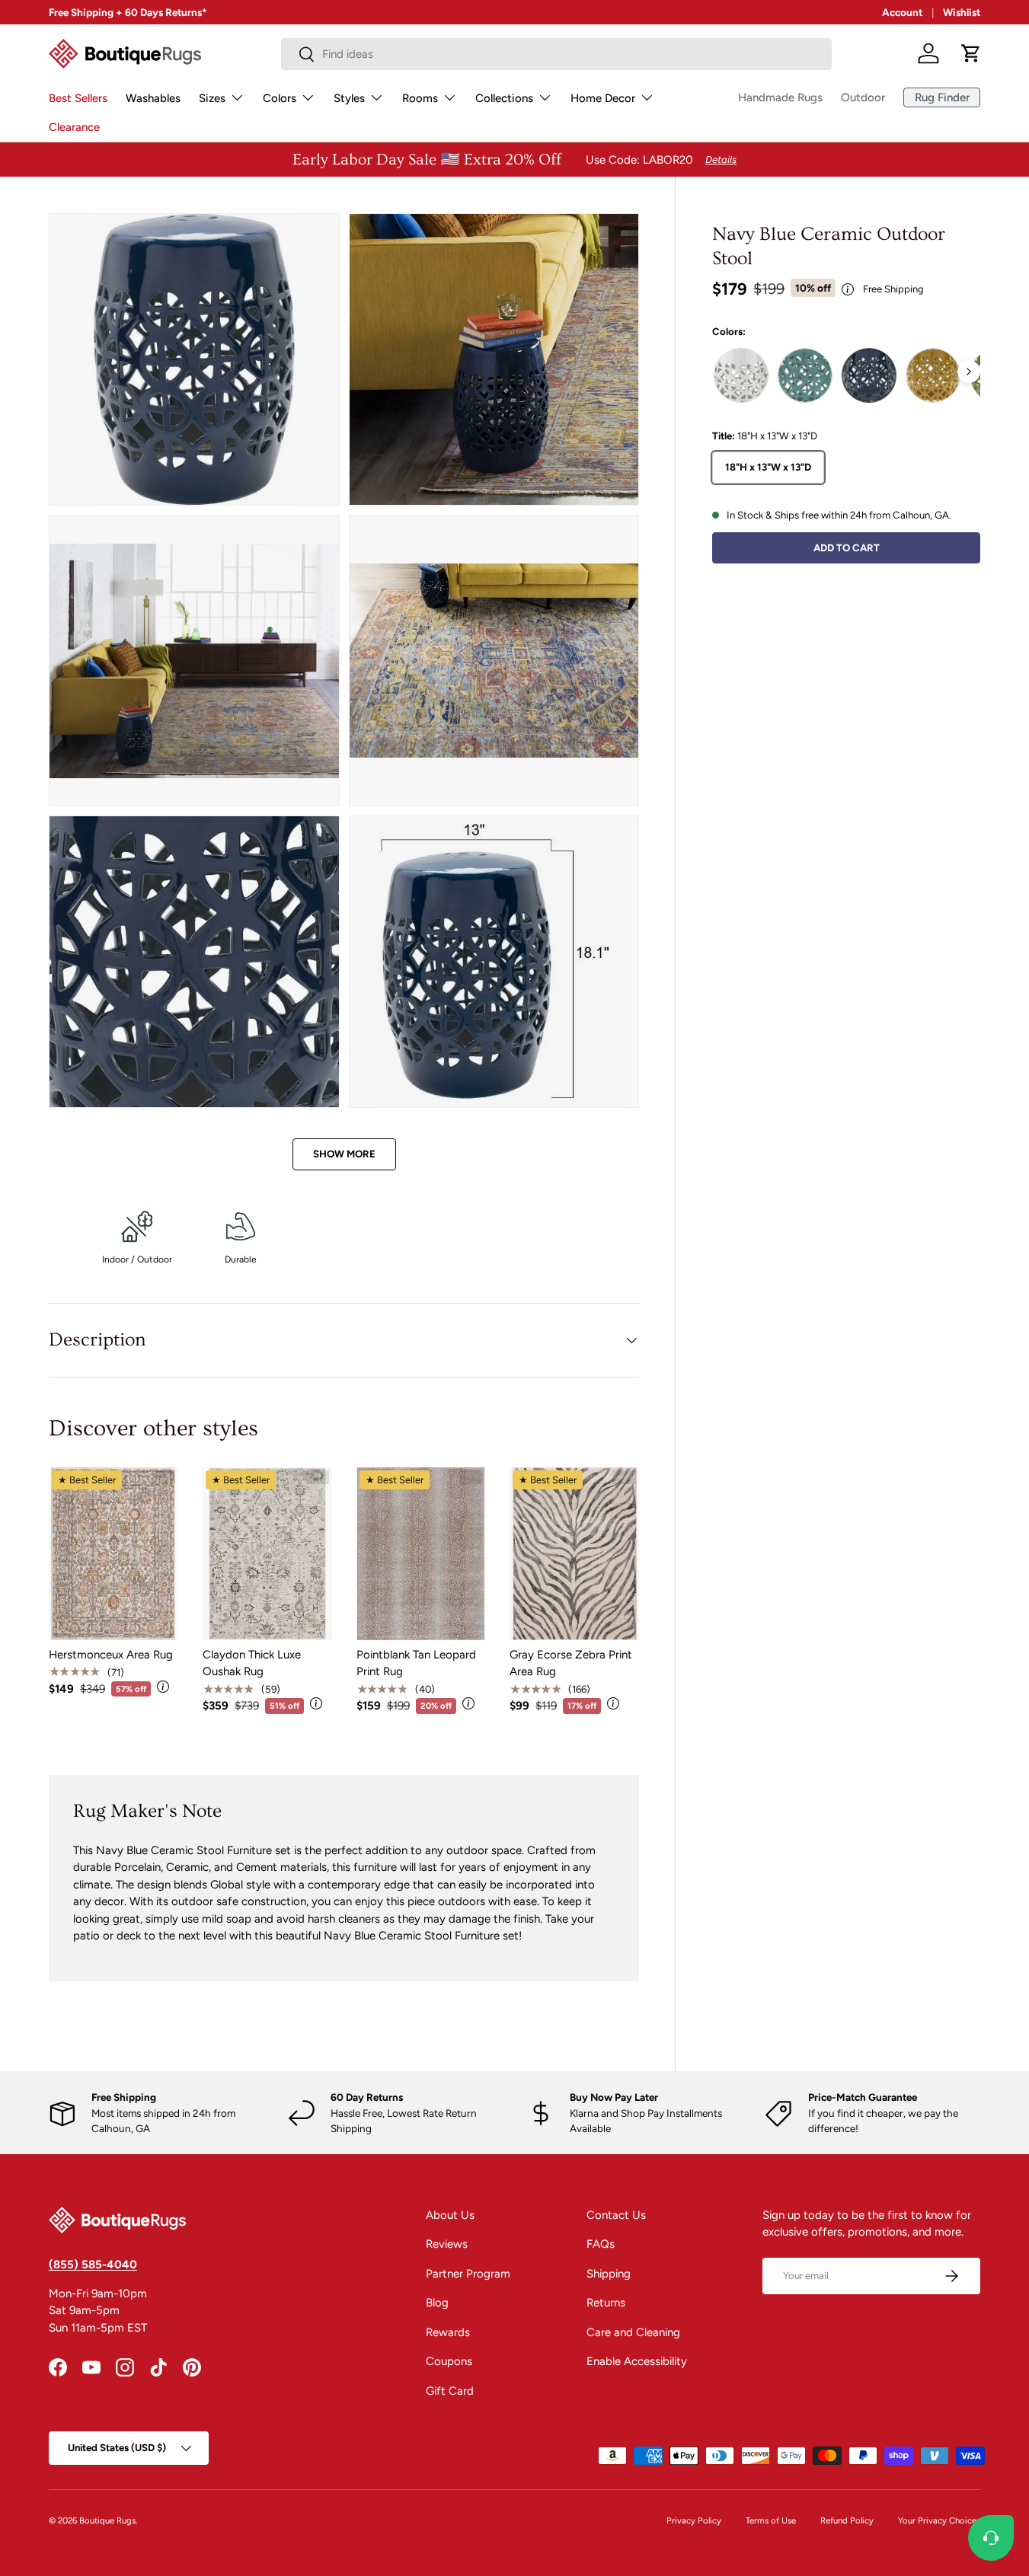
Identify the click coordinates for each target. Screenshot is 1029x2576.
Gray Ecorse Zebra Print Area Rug (571, 1663)
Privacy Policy (694, 2520)
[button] (971, 53)
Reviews (447, 2244)
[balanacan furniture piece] (741, 375)
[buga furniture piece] (805, 375)
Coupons (449, 2361)
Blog (437, 2303)
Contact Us (616, 2215)
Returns (606, 2303)
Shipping (609, 2274)
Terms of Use (771, 2520)
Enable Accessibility (637, 2361)
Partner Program (468, 2274)
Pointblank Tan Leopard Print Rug (416, 1663)
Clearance (74, 127)
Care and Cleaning (633, 2332)
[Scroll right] (969, 372)
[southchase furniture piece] (933, 375)
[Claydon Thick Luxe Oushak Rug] (267, 1553)
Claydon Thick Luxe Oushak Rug (252, 1663)
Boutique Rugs (107, 2520)
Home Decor (603, 98)
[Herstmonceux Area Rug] (113, 1553)
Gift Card (450, 2391)
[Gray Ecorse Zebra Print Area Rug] (574, 1553)
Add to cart (847, 547)
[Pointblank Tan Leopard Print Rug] (421, 1553)
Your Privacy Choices (939, 2520)
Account (902, 12)
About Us (450, 2215)
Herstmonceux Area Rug (111, 1655)
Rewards (448, 2332)
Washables (153, 98)
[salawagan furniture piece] (869, 375)
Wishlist (962, 12)
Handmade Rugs (780, 97)
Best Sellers (78, 98)
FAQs (601, 2244)
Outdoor (863, 97)
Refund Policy (847, 2520)
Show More (344, 1154)
